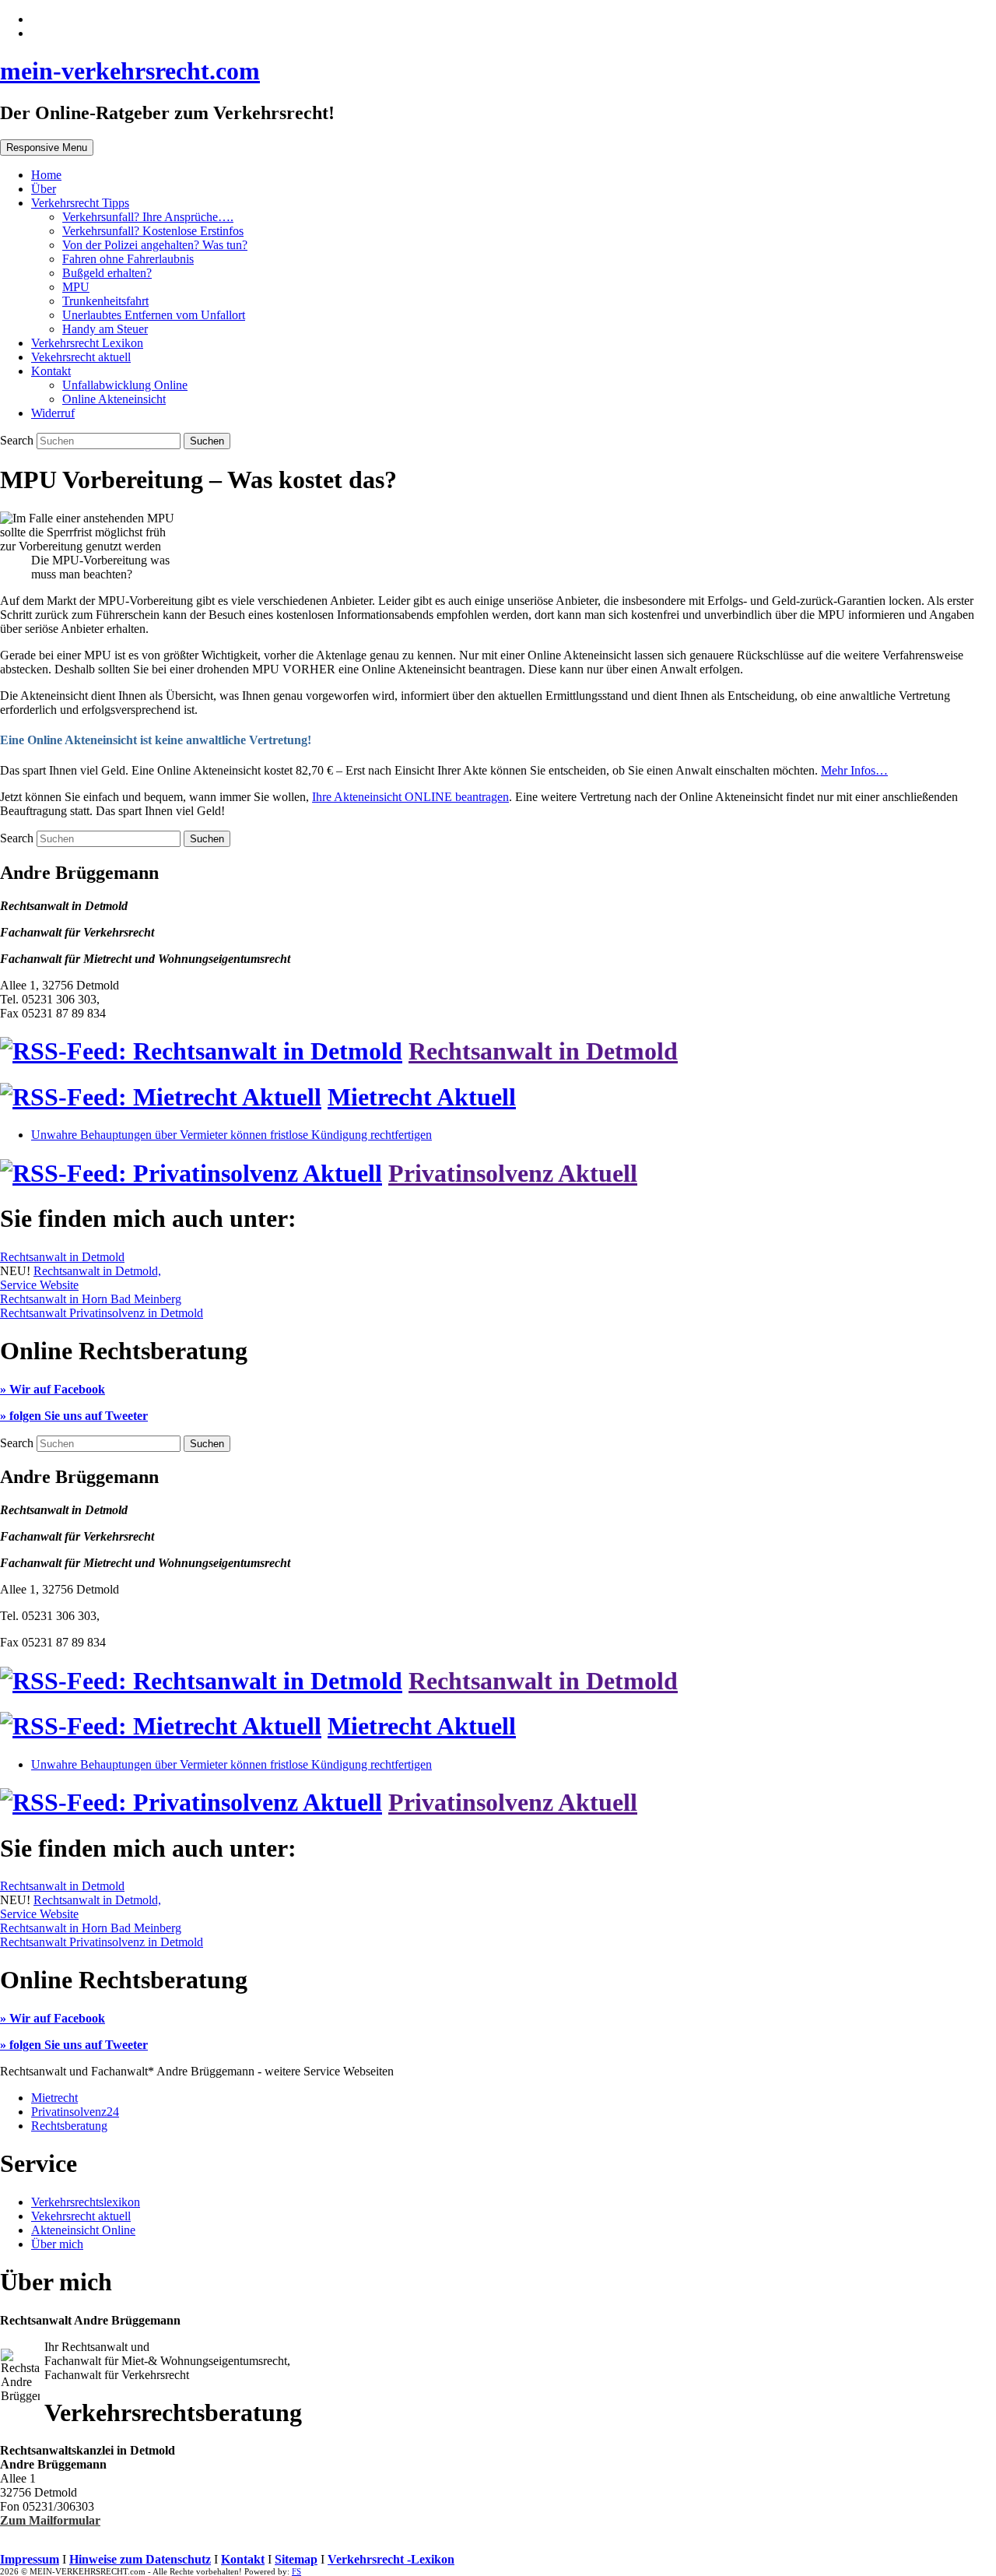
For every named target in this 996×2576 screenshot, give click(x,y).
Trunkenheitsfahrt (105, 301)
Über (44, 189)
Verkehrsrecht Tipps (80, 203)
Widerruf (53, 413)
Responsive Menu (47, 148)
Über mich (57, 2244)
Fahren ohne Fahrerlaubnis (128, 259)
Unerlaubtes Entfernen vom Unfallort (154, 315)
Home (46, 175)
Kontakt (51, 371)
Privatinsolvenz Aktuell (513, 1173)
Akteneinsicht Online (83, 2230)
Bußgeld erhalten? (107, 273)
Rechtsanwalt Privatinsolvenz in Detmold (102, 1313)
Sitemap (296, 2559)
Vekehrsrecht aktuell (81, 357)
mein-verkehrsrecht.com (130, 71)
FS (296, 2571)
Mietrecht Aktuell (422, 1097)
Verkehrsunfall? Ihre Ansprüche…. (148, 217)
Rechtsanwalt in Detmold (543, 1051)
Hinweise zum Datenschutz (140, 2559)
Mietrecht (54, 2098)
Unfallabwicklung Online (125, 385)
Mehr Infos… (854, 770)
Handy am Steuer (105, 329)
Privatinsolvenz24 (75, 2112)
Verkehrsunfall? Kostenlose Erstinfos (153, 231)
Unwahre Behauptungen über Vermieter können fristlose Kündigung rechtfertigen (231, 1135)
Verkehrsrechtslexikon (86, 2202)
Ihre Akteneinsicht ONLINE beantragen (410, 797)
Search (18, 440)
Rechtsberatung (69, 2126)
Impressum (30, 2559)
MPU (76, 287)
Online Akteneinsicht (114, 399)
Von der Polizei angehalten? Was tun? (155, 245)
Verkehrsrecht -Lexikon (391, 2559)
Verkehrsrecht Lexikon (87, 343)
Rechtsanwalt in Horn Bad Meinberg (91, 1299)
